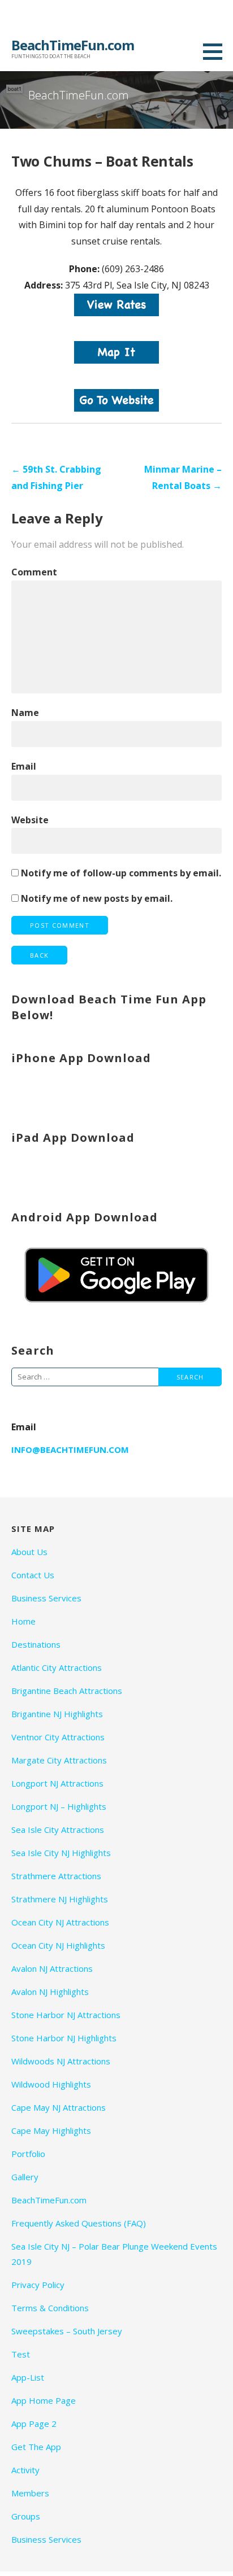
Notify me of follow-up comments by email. (121, 873)
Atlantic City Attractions (57, 1667)
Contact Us (33, 1575)
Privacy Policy (38, 2285)
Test (21, 2354)
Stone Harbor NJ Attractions (66, 2015)
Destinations (36, 1644)
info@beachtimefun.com (70, 1449)
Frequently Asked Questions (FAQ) (79, 2223)
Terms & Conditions (50, 2308)
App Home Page (44, 2400)
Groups (26, 2516)
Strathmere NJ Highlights (60, 1899)
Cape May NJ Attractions (59, 2107)
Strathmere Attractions (56, 1876)
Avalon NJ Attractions (52, 1968)
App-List (28, 2377)
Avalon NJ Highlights (50, 1992)
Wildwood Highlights (51, 2084)
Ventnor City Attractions (58, 1737)
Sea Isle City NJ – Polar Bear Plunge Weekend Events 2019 (114, 2254)
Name (25, 713)
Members (30, 2493)
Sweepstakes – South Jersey (67, 2331)
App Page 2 (34, 2424)
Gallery (25, 2177)
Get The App (36, 2447)
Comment (34, 572)
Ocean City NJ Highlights (58, 1945)
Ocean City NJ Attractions (60, 1922)
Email (24, 766)
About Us (29, 1552)
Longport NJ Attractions (57, 1783)
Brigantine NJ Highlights (57, 1714)
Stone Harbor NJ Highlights (64, 2038)
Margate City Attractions (59, 1760)
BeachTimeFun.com (73, 45)
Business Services (46, 1598)
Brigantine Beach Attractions (67, 1691)
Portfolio (28, 2154)
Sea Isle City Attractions (58, 1830)
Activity (25, 2470)
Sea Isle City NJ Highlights (61, 1853)
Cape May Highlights (51, 2130)
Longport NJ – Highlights (59, 1806)
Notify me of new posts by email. (97, 898)
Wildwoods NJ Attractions (61, 2061)
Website (30, 820)
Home (23, 1621)
